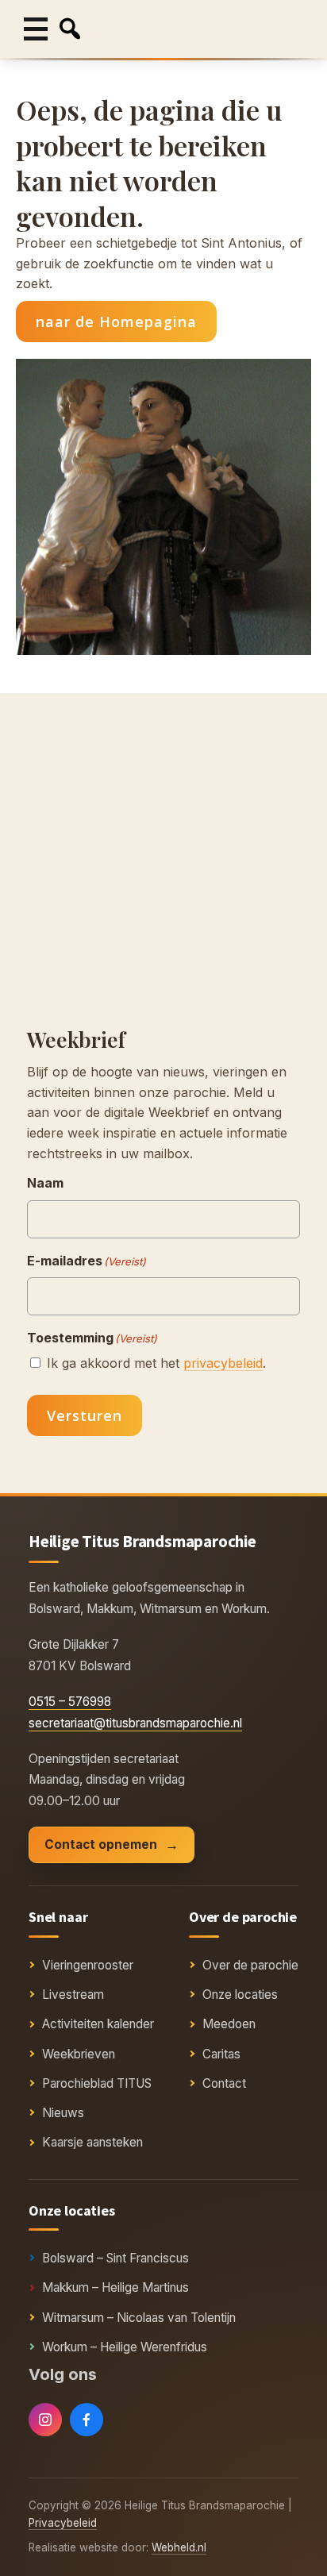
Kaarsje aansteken (92, 2142)
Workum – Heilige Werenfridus (125, 2347)
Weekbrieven (79, 2054)
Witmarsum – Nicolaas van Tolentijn (139, 2318)
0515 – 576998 (70, 1702)
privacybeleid (223, 1363)
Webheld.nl (179, 2547)
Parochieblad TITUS (97, 2083)
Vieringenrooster (88, 1965)
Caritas (221, 2054)
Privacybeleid (63, 2523)
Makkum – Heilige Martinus (115, 2287)
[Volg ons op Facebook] (87, 2420)
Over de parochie (250, 1965)
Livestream (73, 1995)
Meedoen (229, 2024)
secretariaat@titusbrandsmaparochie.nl (135, 1723)
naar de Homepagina (116, 322)
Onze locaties (240, 1995)
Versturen (85, 1415)
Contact (224, 2083)
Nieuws (63, 2113)
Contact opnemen (101, 1844)
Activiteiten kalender (98, 2024)
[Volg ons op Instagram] (45, 2420)
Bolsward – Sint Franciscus (115, 2258)
